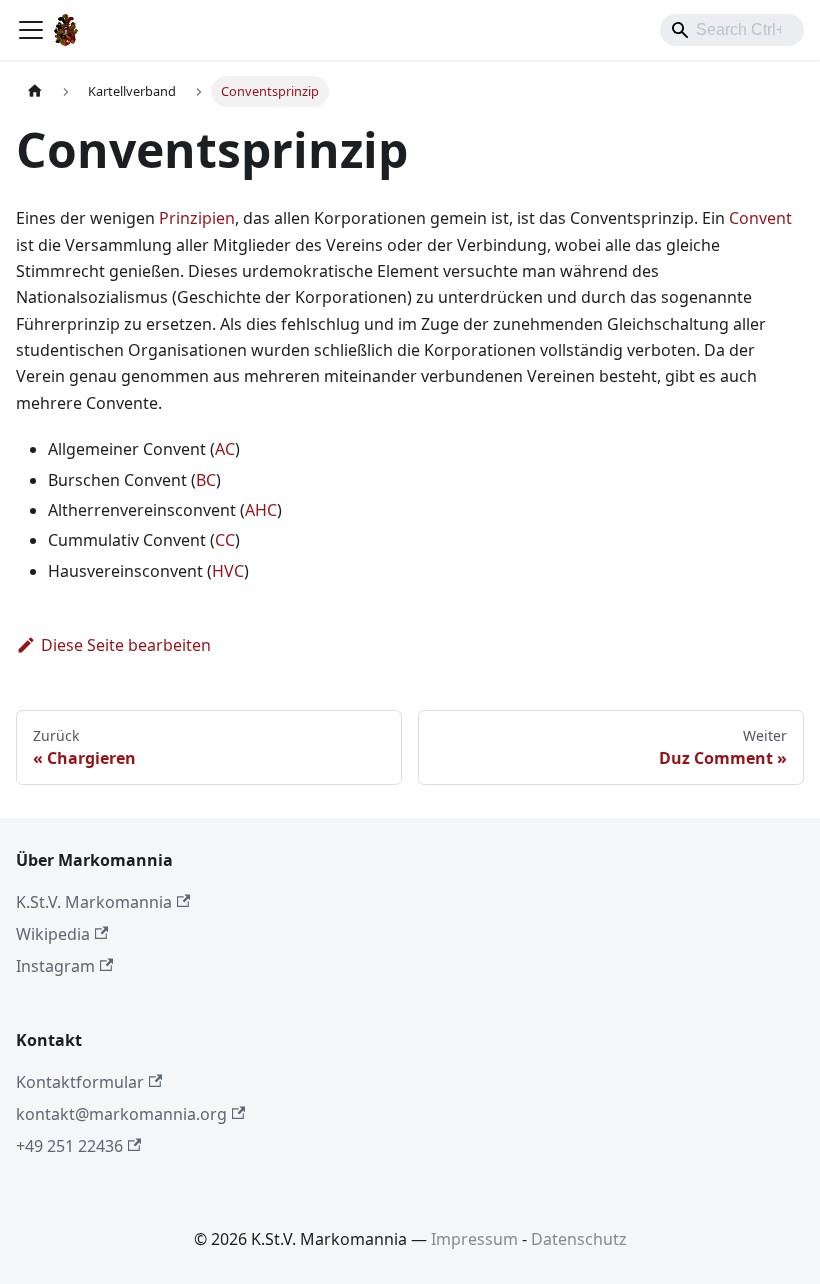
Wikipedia (53, 934)
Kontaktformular (80, 1082)
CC (225, 540)
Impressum (474, 1239)
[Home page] (35, 91)
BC (206, 480)
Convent (760, 218)
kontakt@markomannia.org (121, 1114)
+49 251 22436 (69, 1146)
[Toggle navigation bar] (31, 30)
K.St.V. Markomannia (94, 902)
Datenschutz (579, 1239)
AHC (261, 510)
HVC (228, 571)
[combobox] (732, 30)
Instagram (55, 966)
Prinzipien (197, 218)
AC (225, 449)
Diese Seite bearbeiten (126, 645)
